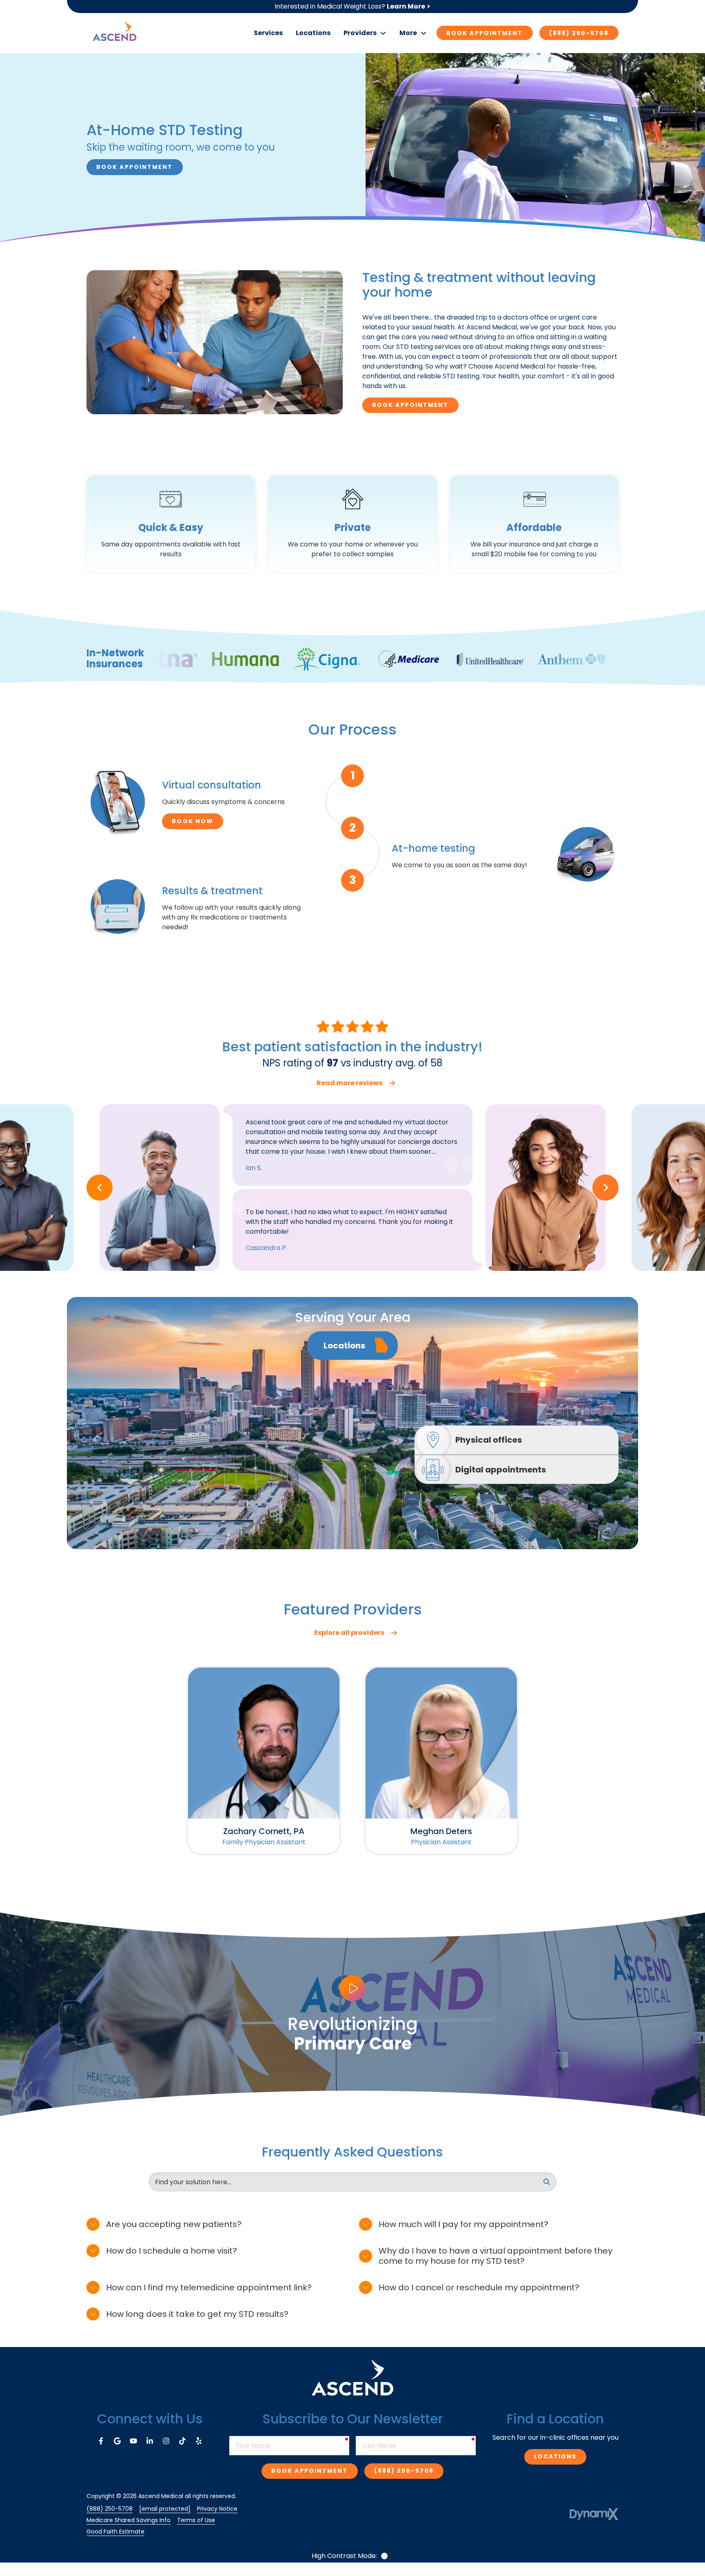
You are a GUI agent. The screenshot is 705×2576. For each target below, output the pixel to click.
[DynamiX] (594, 2514)
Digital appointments (501, 1470)
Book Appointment (485, 33)
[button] (365, 33)
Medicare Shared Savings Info (129, 2520)
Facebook (101, 2441)
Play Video (352, 1988)
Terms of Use (196, 2520)
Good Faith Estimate (115, 2532)
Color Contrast (387, 2556)
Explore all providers (349, 1633)
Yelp (199, 2441)
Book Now (193, 821)
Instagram (166, 2441)
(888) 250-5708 (579, 33)
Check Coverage (352, 684)
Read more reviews (349, 1083)
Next (605, 1188)
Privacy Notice (217, 2509)
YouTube (133, 2441)
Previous (100, 1188)
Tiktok (182, 2441)
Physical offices (489, 1440)
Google (117, 2441)
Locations (555, 2456)
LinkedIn (150, 2441)
